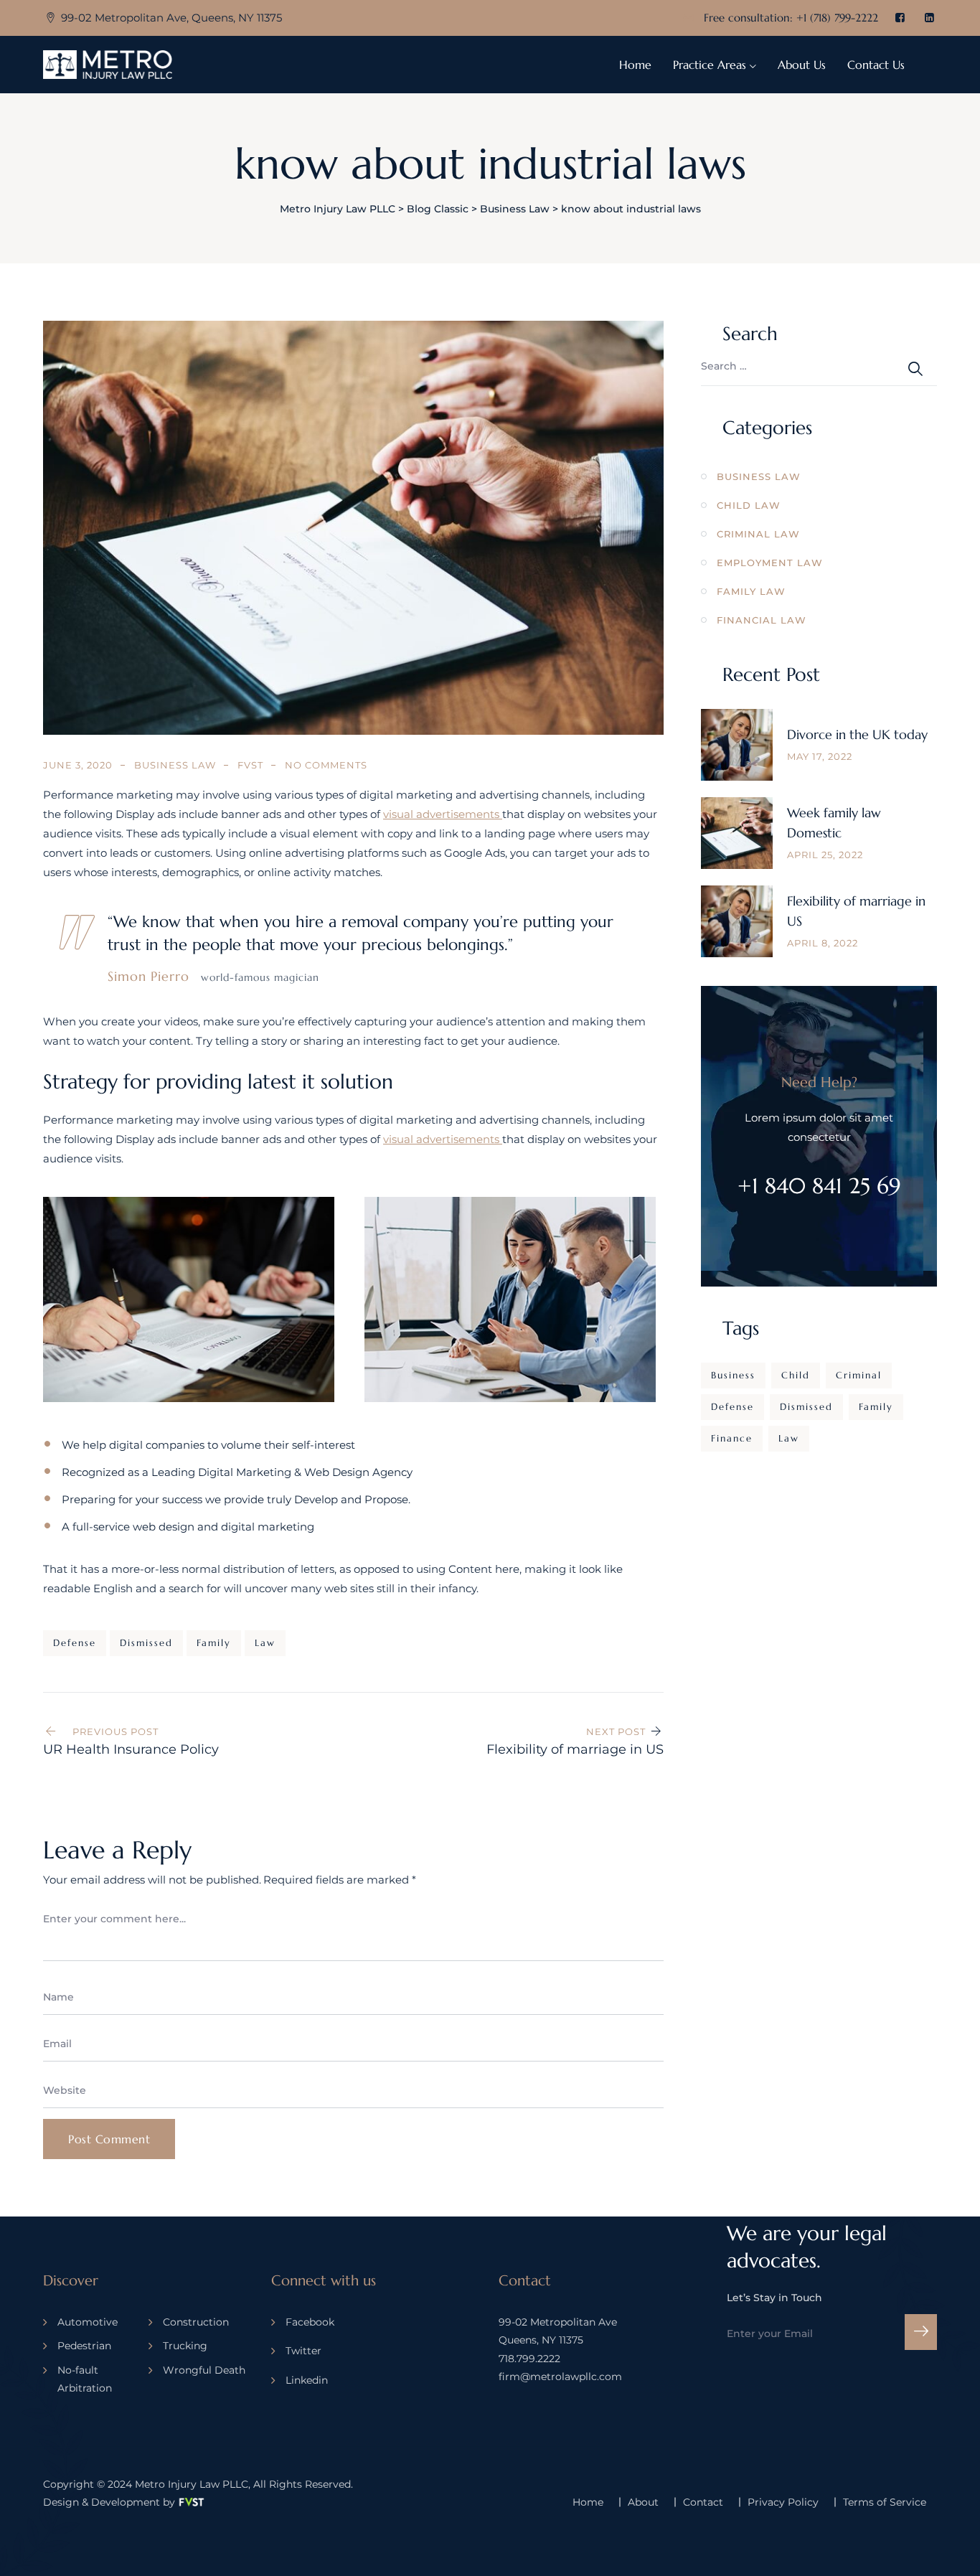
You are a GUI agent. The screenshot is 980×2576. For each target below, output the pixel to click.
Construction (196, 2322)
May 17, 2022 (820, 756)
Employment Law (770, 563)
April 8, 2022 (823, 943)
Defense (75, 1643)
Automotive (88, 2322)
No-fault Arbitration (85, 2379)
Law (265, 1643)
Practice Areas (710, 65)
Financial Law (762, 620)
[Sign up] (921, 2332)
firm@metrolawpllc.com (560, 2377)
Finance (732, 1438)
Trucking (185, 2346)
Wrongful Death (204, 2370)
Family (214, 1643)
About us (802, 65)
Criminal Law (758, 534)
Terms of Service (885, 2502)
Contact (703, 2502)
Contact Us (876, 65)
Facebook (310, 2322)
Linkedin (307, 2380)
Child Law (749, 505)
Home (635, 65)
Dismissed (146, 1643)
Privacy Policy (783, 2502)
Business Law (175, 765)
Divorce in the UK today (857, 734)
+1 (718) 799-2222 (837, 18)
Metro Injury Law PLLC (192, 2484)
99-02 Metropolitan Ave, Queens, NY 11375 (171, 18)
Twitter (303, 2351)
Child (796, 1375)
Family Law (751, 591)
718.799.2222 (529, 2359)
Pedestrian (84, 2346)
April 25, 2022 (825, 855)
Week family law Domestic (834, 823)
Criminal (859, 1375)
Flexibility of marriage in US (856, 911)
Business (733, 1375)
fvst (250, 765)
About (643, 2502)
